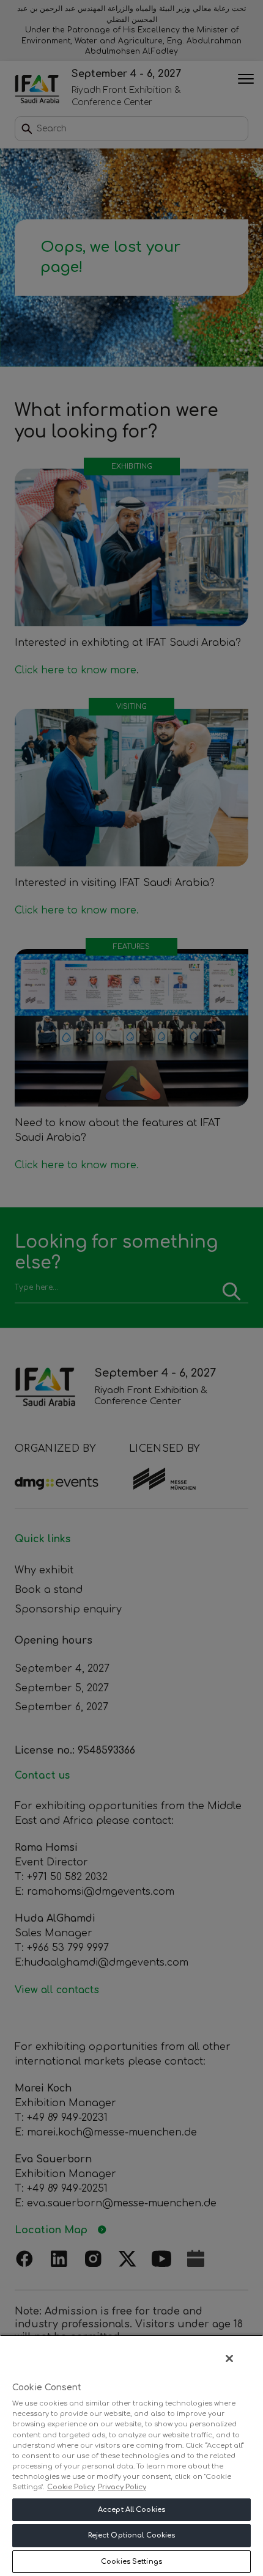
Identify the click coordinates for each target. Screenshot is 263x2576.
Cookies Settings (131, 2562)
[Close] (229, 2358)
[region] (131, 2455)
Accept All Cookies (131, 2510)
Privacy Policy (122, 2487)
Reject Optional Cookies (132, 2535)
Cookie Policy (71, 2487)
